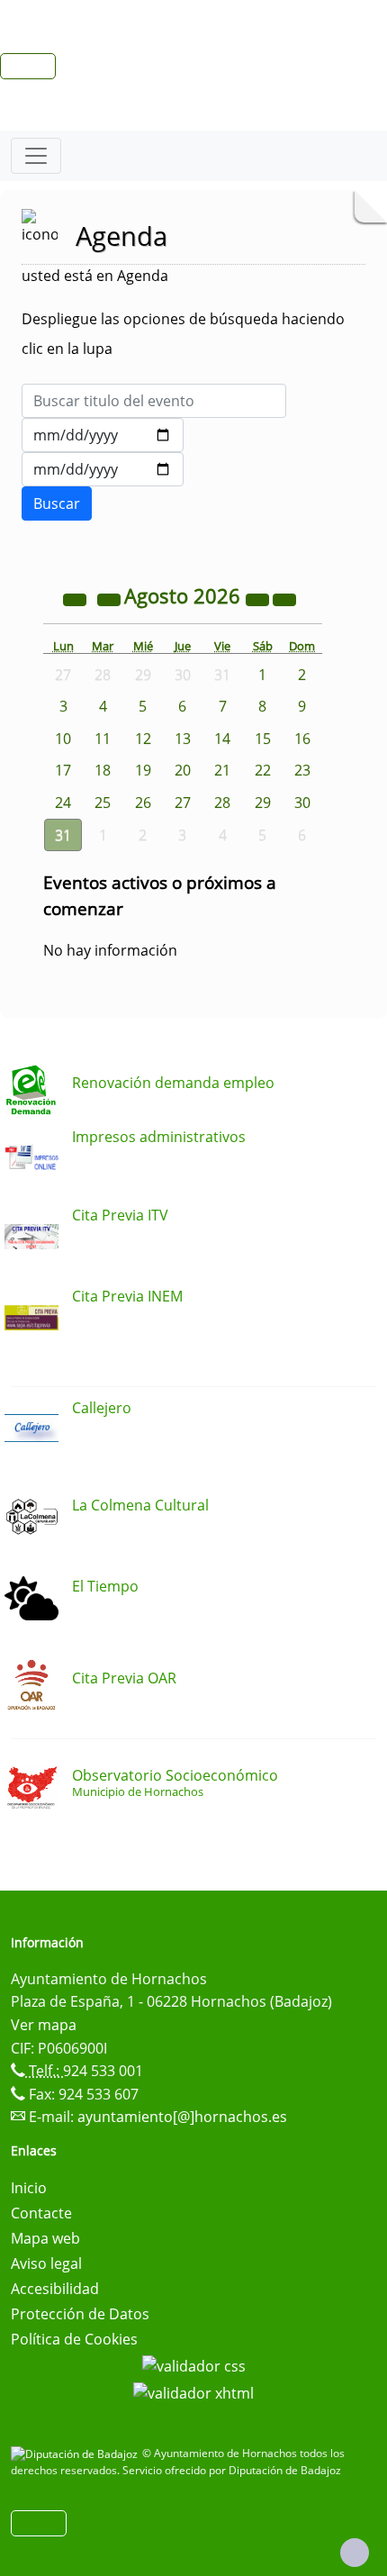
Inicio (29, 2188)
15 (263, 739)
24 (63, 803)
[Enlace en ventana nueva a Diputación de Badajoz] (76, 2453)
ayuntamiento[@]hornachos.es (182, 2117)
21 (222, 770)
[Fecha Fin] (103, 469)
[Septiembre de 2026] (284, 598)
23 (302, 770)
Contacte (41, 2213)
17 (63, 770)
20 (183, 770)
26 (143, 803)
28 (222, 803)
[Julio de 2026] (111, 598)
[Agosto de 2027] (259, 598)
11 (103, 739)
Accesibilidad (55, 2289)
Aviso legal (46, 2263)
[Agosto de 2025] (76, 598)
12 (143, 739)
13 (183, 739)
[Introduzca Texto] (154, 401)
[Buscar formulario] (57, 503)
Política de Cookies (74, 2339)
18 (103, 770)
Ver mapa (44, 2025)
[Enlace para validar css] (194, 2364)
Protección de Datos (80, 2314)
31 (63, 835)
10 (63, 739)
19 (143, 770)
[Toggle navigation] (36, 156)
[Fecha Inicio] (103, 435)
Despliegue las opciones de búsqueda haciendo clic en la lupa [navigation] (183, 334)
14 (222, 739)
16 (302, 739)
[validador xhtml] (193, 2391)
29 (263, 803)
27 (183, 803)
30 (302, 803)
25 (103, 803)
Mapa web (45, 2238)
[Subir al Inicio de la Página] (355, 2553)
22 (263, 770)
